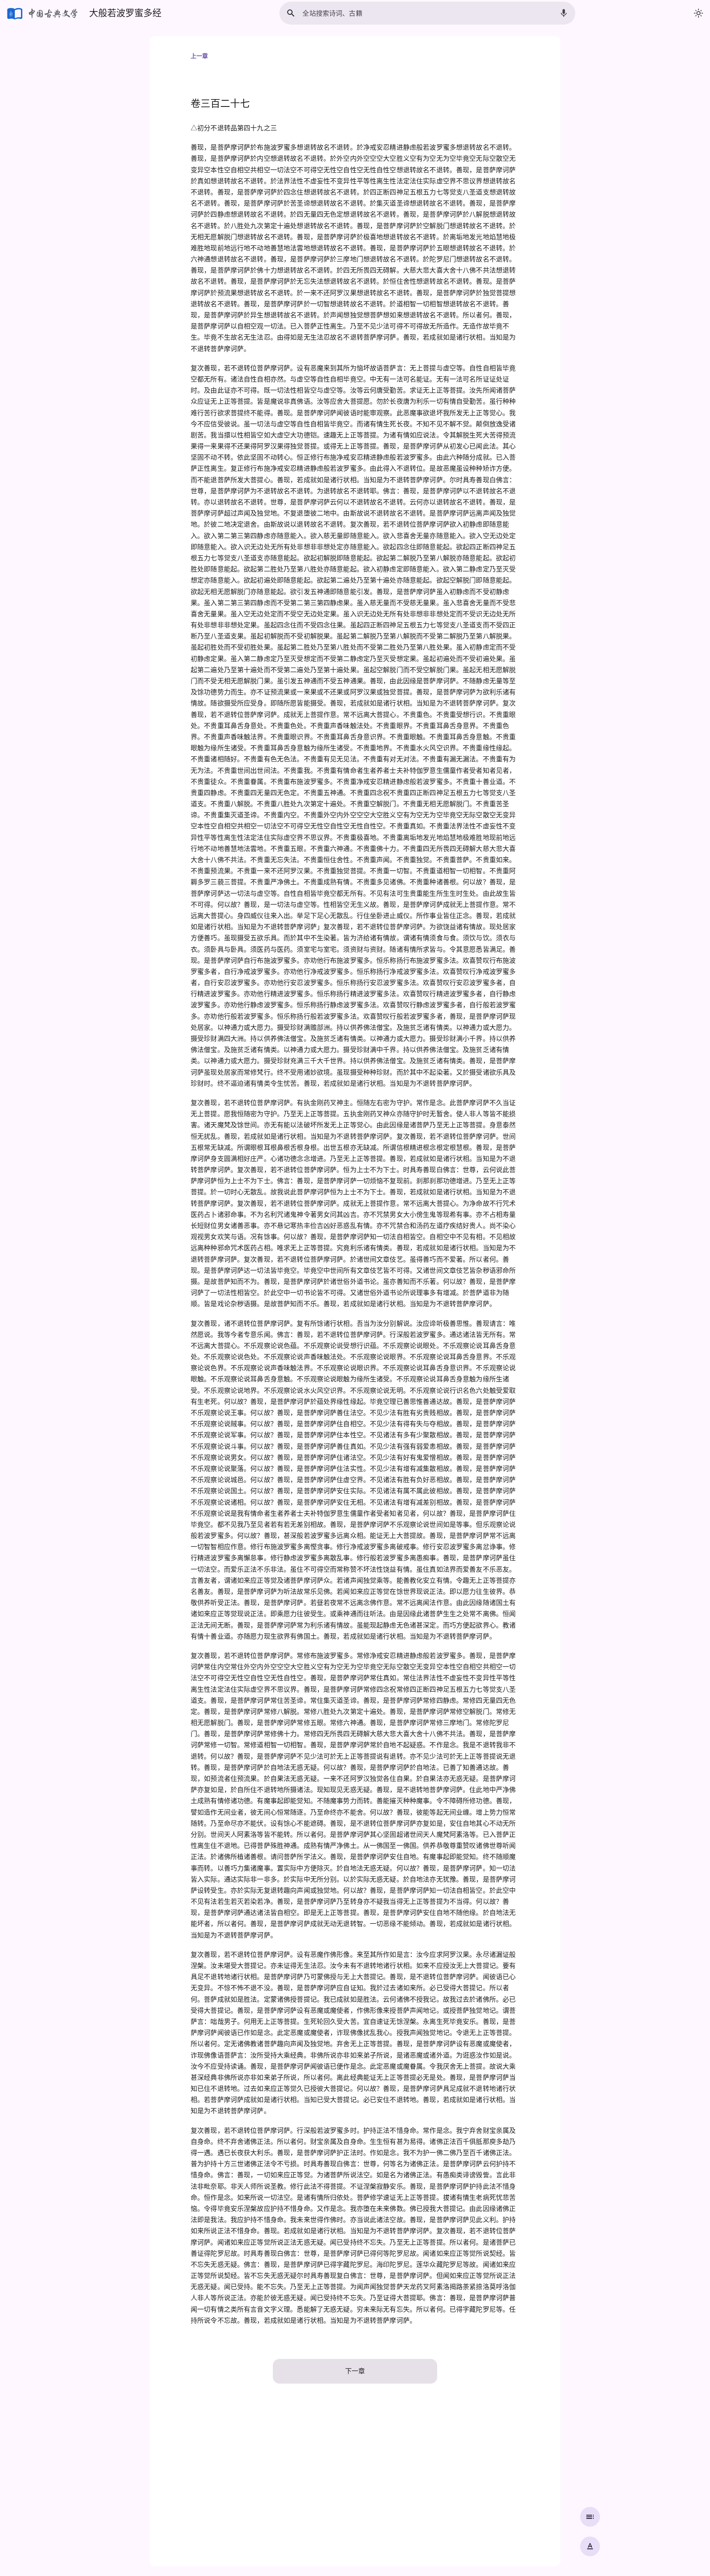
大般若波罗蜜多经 (125, 13)
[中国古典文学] (43, 13)
